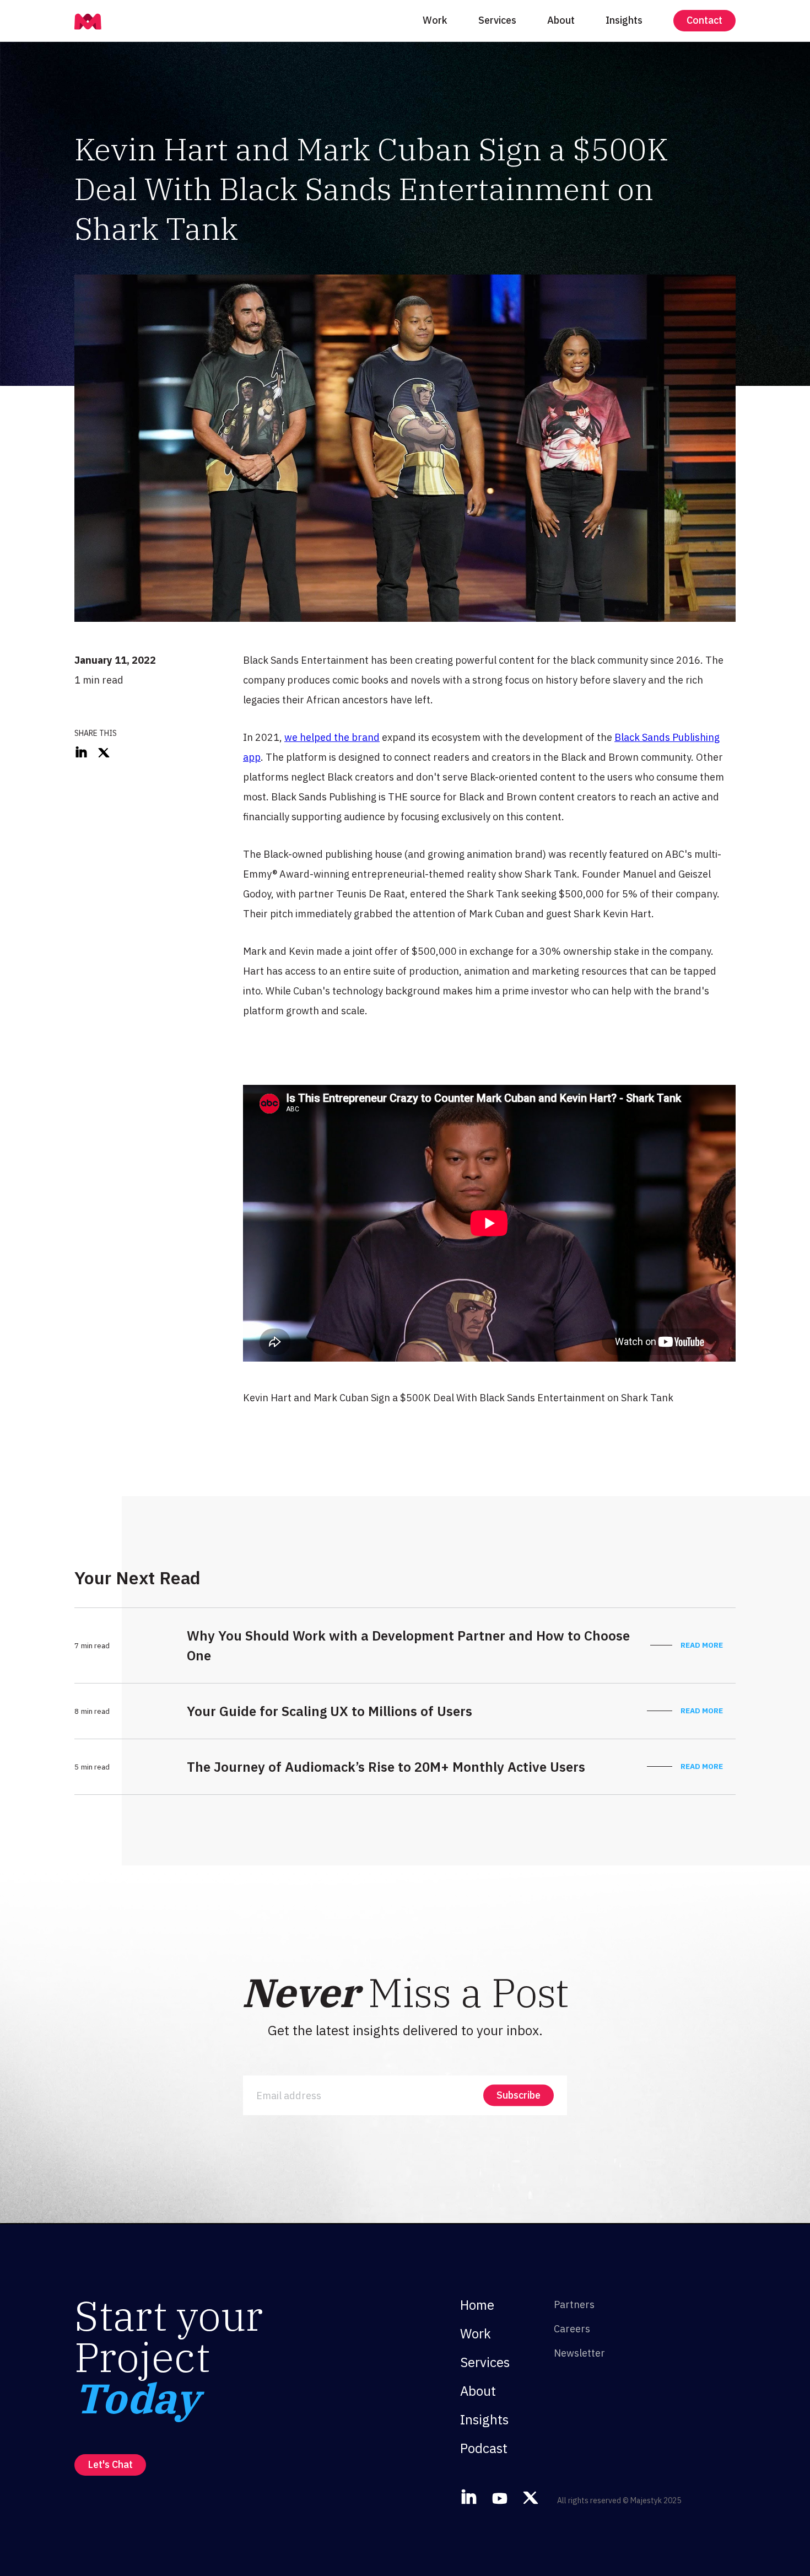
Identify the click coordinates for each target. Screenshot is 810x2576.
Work (435, 20)
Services (497, 20)
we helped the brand (332, 737)
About (561, 20)
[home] (88, 20)
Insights (624, 20)
